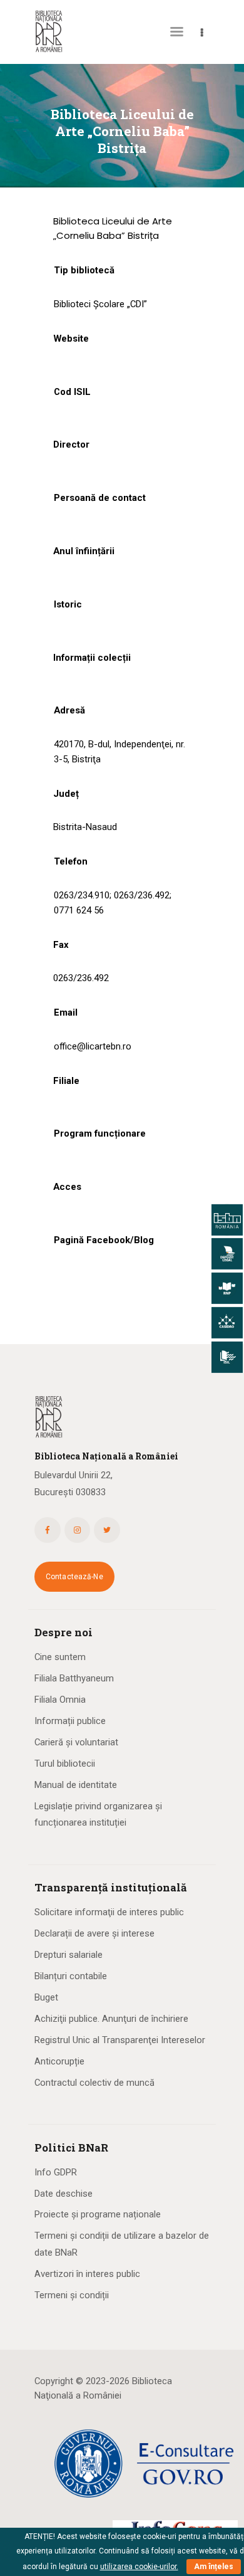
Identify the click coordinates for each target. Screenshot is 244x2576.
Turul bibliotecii (65, 1764)
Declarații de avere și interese (94, 1933)
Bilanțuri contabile (71, 1976)
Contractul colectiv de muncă (94, 2083)
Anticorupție (59, 2061)
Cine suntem (60, 1657)
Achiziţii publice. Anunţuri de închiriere (111, 2019)
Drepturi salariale (69, 1955)
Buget (46, 1997)
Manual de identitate (76, 1785)
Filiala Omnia (60, 1700)
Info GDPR (56, 2172)
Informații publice (70, 1721)
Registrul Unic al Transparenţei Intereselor (120, 2040)
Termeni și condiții (72, 2295)
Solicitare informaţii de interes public (109, 1912)
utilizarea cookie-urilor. (139, 2567)
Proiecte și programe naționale (98, 2214)
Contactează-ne (74, 1577)
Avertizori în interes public (87, 2274)
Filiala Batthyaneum (74, 1678)
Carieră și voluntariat (76, 1742)
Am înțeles (214, 2567)
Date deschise (64, 2194)
